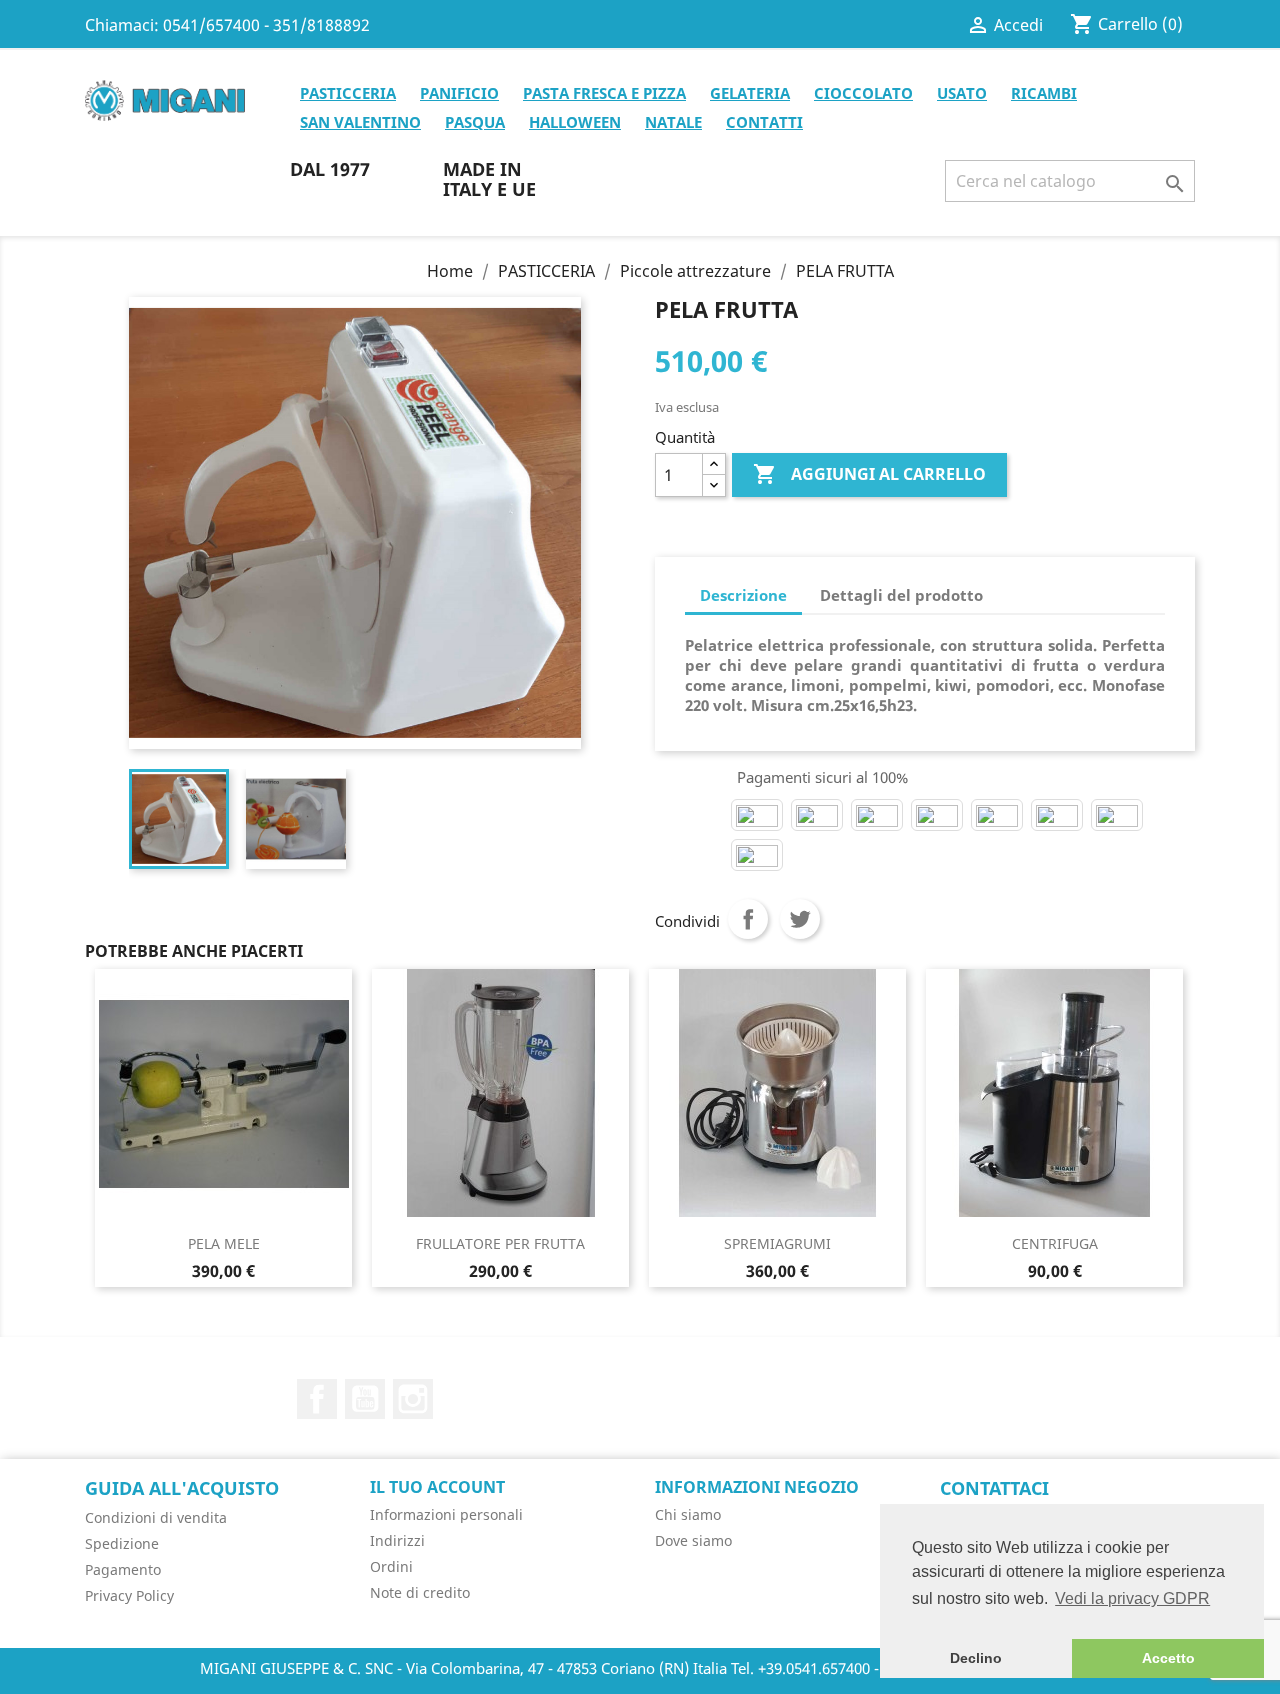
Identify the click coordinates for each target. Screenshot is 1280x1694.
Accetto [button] (1168, 1658)
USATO (962, 93)
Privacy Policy (129, 1595)
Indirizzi (397, 1540)
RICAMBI (1044, 93)
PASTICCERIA (348, 93)
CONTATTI (764, 122)
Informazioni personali (446, 1514)
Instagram (413, 1399)
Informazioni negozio (757, 1487)
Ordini (391, 1566)
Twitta (800, 919)
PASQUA (475, 122)
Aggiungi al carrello (869, 474)
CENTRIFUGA (1055, 1243)
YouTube (365, 1399)
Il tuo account (437, 1487)
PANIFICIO (459, 93)
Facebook (317, 1399)
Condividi (748, 919)
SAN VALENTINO (360, 122)
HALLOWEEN (575, 122)
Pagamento (123, 1569)
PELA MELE (224, 1243)
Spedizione (122, 1543)
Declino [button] (976, 1658)
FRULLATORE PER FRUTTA (500, 1243)
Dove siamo (693, 1540)
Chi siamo (688, 1514)
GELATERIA (750, 93)
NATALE (673, 122)
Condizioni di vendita (156, 1517)
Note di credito (420, 1592)
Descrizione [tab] (743, 595)
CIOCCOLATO (863, 93)
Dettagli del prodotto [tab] (901, 595)
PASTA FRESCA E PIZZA (604, 93)
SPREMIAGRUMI (777, 1243)
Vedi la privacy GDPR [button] (1132, 1598)
